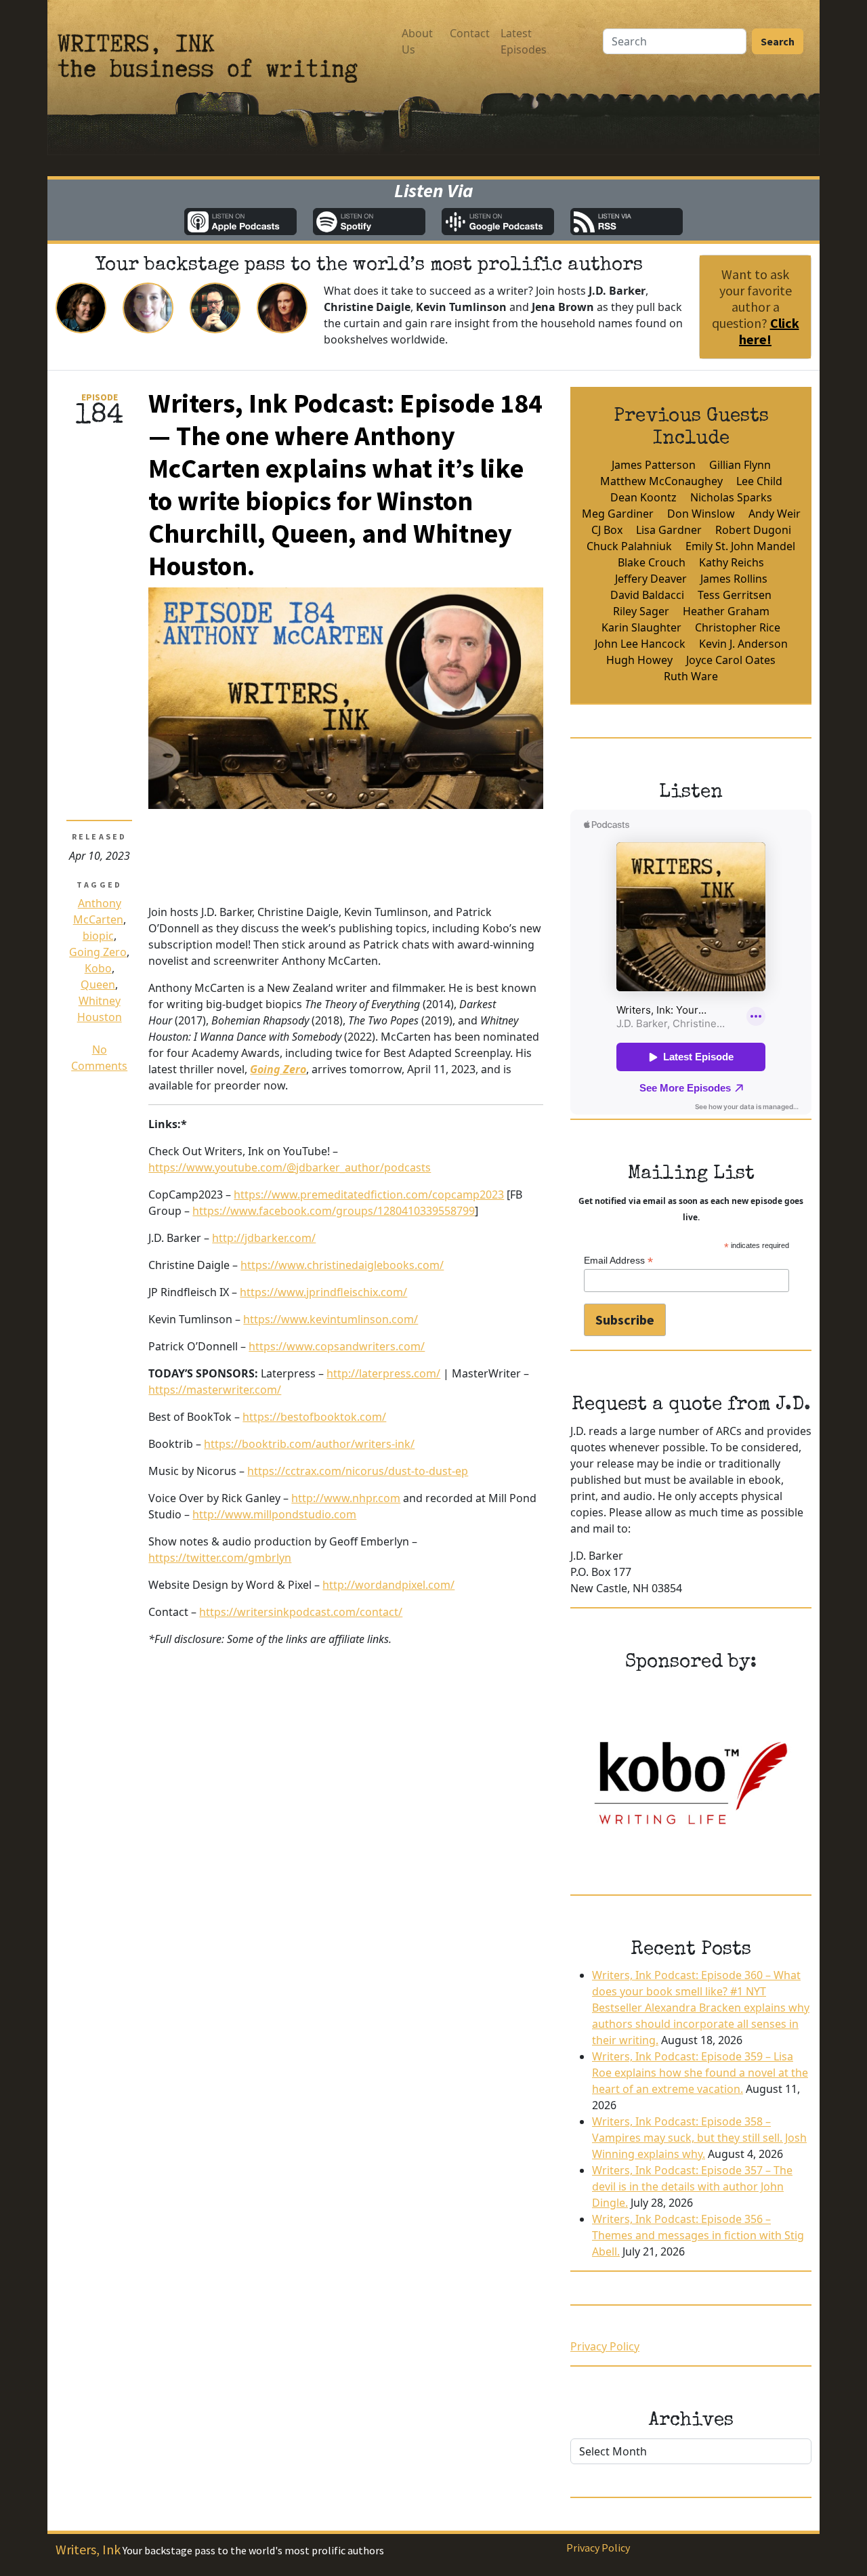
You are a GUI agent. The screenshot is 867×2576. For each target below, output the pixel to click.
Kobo (98, 968)
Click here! (769, 331)
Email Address (618, 1261)
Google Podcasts (498, 222)
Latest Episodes (524, 41)
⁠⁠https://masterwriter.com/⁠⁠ (215, 1390)
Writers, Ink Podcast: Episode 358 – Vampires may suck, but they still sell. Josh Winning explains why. (699, 2138)
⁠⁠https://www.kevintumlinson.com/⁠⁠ (331, 1319)
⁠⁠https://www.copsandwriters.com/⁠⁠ (337, 1346)
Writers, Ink (88, 2549)
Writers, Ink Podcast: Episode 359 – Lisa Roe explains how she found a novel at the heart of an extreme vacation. (700, 2073)
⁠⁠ (278, 1069)
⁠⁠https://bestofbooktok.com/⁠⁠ (314, 1417)
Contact (470, 33)
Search (778, 41)
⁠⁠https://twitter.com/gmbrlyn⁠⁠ (220, 1558)
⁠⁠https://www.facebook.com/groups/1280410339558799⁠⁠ (334, 1211)
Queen (98, 984)
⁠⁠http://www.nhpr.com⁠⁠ (346, 1498)
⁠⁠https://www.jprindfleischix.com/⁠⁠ (323, 1292)
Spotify (369, 222)
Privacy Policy (605, 2346)
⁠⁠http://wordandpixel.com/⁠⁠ (388, 1585)
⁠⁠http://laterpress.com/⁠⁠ (383, 1373)
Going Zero (98, 952)
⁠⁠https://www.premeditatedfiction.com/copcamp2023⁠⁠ (369, 1194)
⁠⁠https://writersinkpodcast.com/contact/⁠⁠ (301, 1612)
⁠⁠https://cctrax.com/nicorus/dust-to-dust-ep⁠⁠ (358, 1471)
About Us (417, 41)
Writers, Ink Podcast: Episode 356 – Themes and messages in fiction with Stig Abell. (698, 2235)
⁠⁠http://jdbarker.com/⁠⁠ (264, 1238)
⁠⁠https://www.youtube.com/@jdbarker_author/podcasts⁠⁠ (290, 1167)
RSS (627, 222)
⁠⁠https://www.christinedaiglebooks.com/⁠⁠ (342, 1265)
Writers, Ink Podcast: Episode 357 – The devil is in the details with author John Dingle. (692, 2186)
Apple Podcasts (240, 222)
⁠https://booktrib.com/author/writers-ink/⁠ (309, 1444)
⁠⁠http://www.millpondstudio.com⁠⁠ (274, 1514)
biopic (98, 936)
